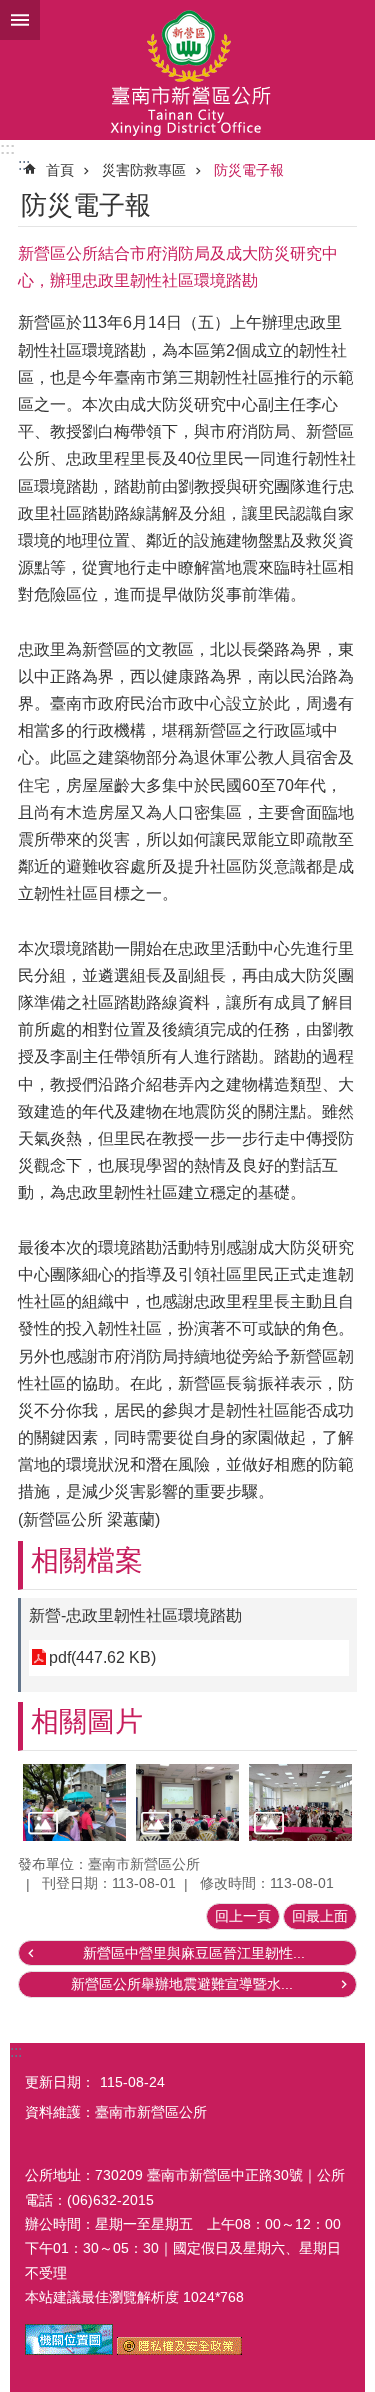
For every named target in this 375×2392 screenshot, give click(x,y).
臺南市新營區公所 (187, 70)
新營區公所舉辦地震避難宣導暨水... (182, 1984)
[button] (74, 1802)
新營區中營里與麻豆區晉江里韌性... (194, 1953)
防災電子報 (249, 170)
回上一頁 (243, 1916)
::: (7, 148)
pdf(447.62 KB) (102, 1657)
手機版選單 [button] (20, 20)
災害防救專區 (144, 170)
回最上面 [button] (320, 1916)
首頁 (60, 170)
